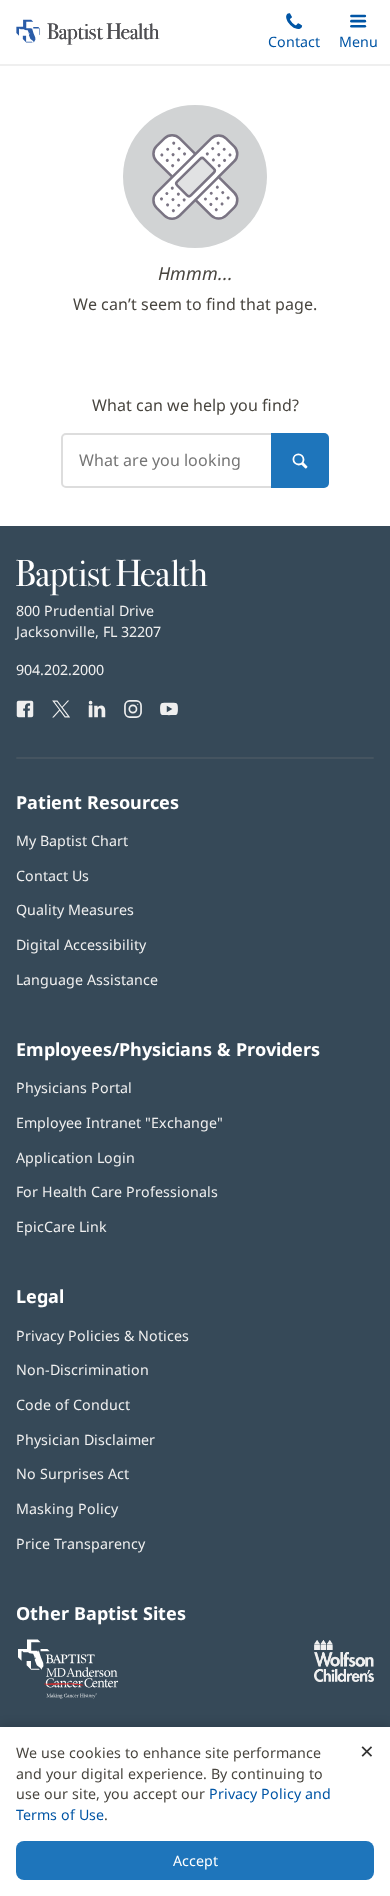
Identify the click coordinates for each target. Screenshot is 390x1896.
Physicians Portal (74, 1087)
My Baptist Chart (72, 840)
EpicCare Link (61, 1226)
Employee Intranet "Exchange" (119, 1122)
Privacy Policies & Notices (102, 1335)
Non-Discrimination (82, 1369)
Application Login (75, 1157)
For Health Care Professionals (117, 1191)
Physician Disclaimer (85, 1439)
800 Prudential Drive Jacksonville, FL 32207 (88, 620)
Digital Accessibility (81, 944)
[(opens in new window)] (344, 1676)
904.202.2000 (60, 669)
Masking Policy (67, 1508)
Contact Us (52, 875)
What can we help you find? (195, 405)
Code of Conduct (73, 1404)
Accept (195, 1860)
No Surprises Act (72, 1473)
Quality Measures (75, 909)
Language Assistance (87, 979)
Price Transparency (80, 1543)
